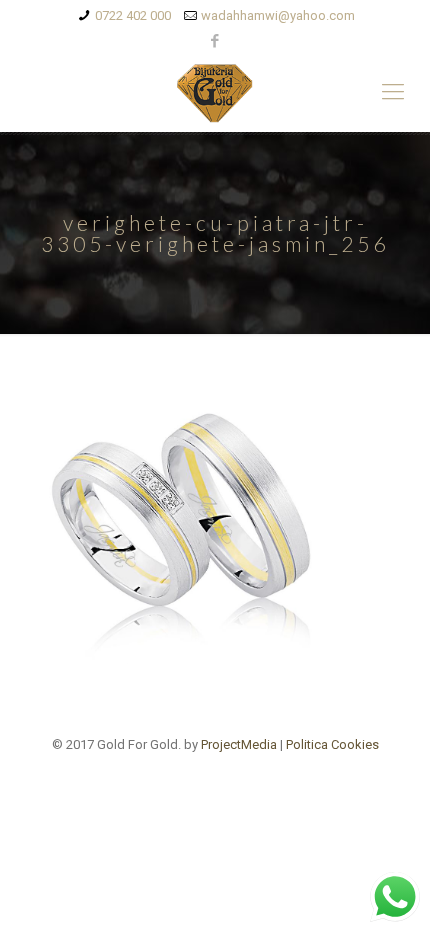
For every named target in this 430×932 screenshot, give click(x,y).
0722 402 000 (133, 15)
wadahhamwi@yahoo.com (278, 15)
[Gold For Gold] (215, 92)
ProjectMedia (239, 744)
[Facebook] (215, 41)
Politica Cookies (332, 744)
